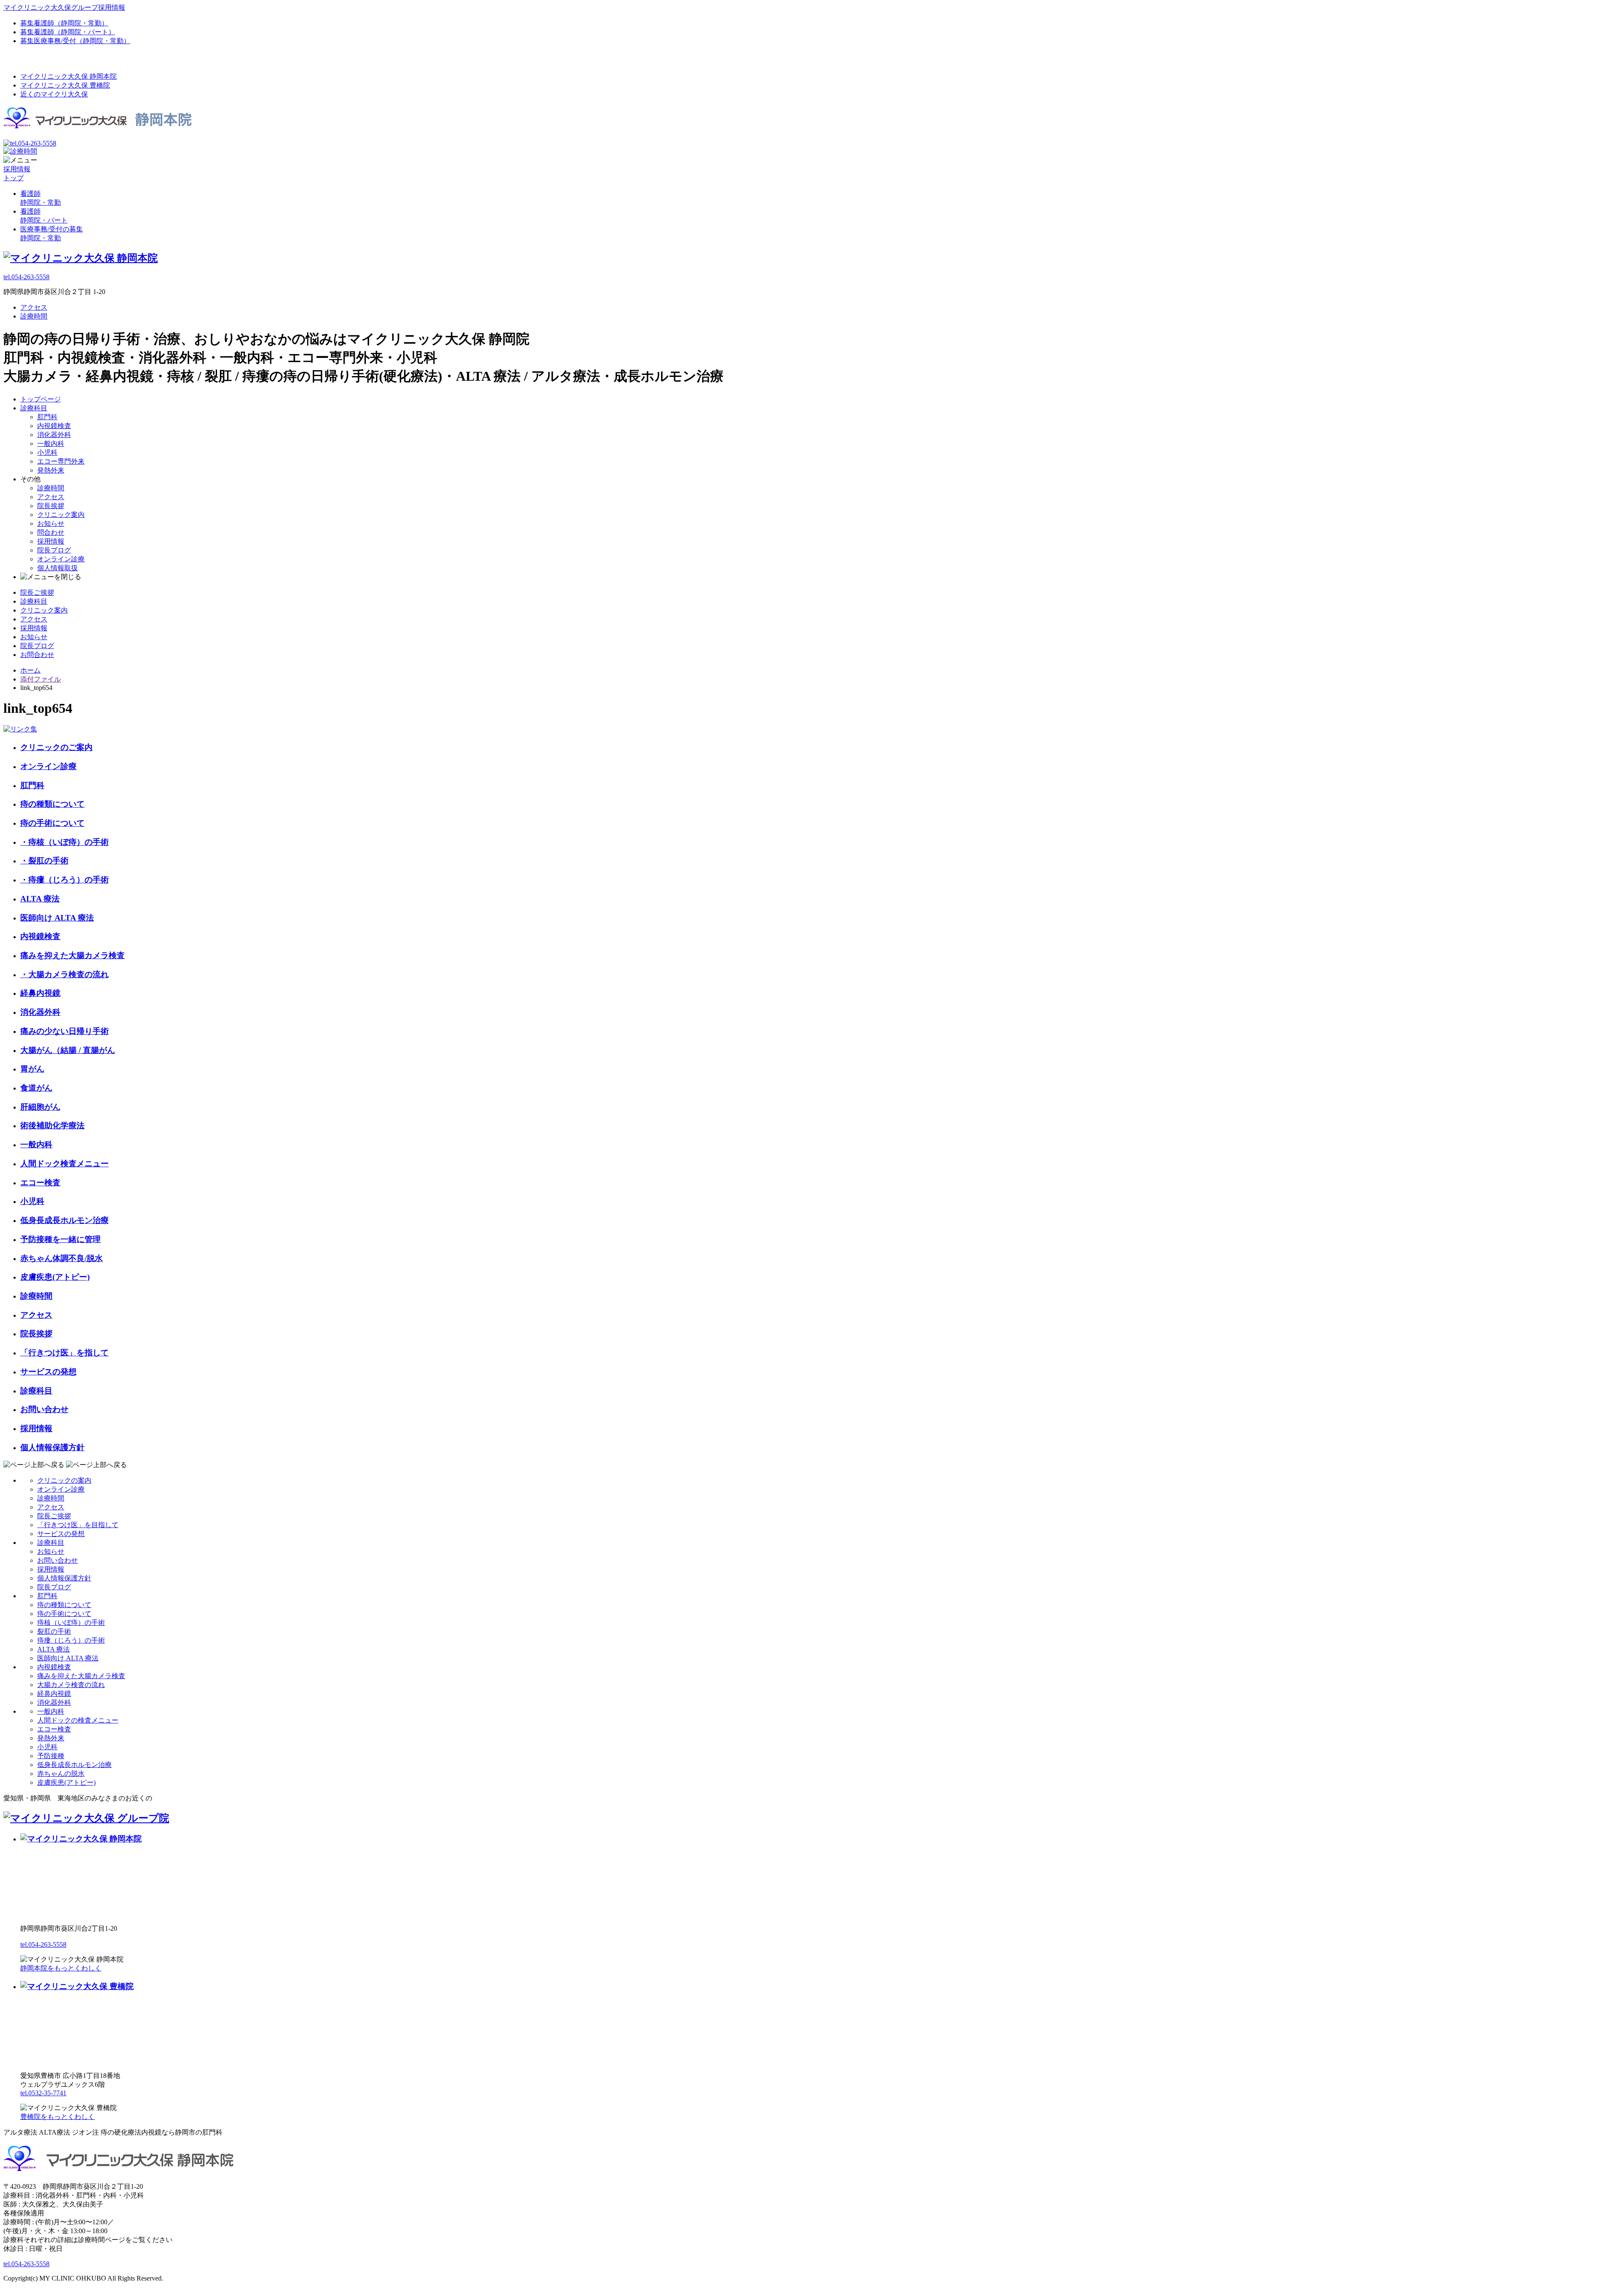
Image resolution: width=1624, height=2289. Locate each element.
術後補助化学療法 (52, 1125)
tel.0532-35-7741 (43, 2093)
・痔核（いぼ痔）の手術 (64, 842)
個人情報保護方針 (52, 1447)
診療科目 (34, 408)
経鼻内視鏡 (40, 993)
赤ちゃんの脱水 (61, 1774)
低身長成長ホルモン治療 (64, 1220)
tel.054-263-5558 (26, 277)
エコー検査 (40, 1183)
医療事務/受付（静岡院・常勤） (75, 41)
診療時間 (34, 316)
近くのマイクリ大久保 (54, 94)
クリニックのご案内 (56, 747)
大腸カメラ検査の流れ (71, 1685)
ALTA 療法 (40, 899)
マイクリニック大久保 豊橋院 (65, 85)
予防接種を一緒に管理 (60, 1239)
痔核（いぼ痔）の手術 (71, 1623)
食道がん (36, 1088)
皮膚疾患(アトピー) (55, 1277)
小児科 (47, 452)
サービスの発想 (48, 1372)
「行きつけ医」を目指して (78, 1525)
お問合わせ (37, 655)
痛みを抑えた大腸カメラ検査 (73, 955)
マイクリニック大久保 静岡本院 (69, 76)
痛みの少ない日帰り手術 (64, 1031)
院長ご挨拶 (37, 592)
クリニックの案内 (64, 1480)
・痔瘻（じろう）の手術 (64, 880)
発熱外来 (51, 470)
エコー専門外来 (61, 461)
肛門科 (47, 417)
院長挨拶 (51, 506)
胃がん (32, 1069)
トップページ (41, 399)
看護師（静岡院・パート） (68, 32)
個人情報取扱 (58, 568)
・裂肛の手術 (44, 861)
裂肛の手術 (54, 1631)
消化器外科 (54, 435)
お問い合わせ (44, 1409)
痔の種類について (52, 804)
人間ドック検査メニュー (64, 1164)
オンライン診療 (61, 559)
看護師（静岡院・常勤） (64, 23)
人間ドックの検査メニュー (78, 1720)
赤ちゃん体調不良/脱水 (62, 1258)
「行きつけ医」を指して (64, 1353)
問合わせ (51, 532)
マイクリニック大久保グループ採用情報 (64, 7)
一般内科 (51, 444)
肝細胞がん (40, 1107)
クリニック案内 (61, 515)
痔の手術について (52, 823)
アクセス (34, 307)
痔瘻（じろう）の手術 (71, 1640)
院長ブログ (54, 550)
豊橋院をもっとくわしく (58, 2117)
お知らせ (51, 523)
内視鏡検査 (54, 426)
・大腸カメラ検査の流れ (64, 974)
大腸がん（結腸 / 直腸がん (68, 1050)
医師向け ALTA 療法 (57, 918)
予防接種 (51, 1756)
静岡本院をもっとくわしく (61, 1968)
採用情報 (51, 541)
